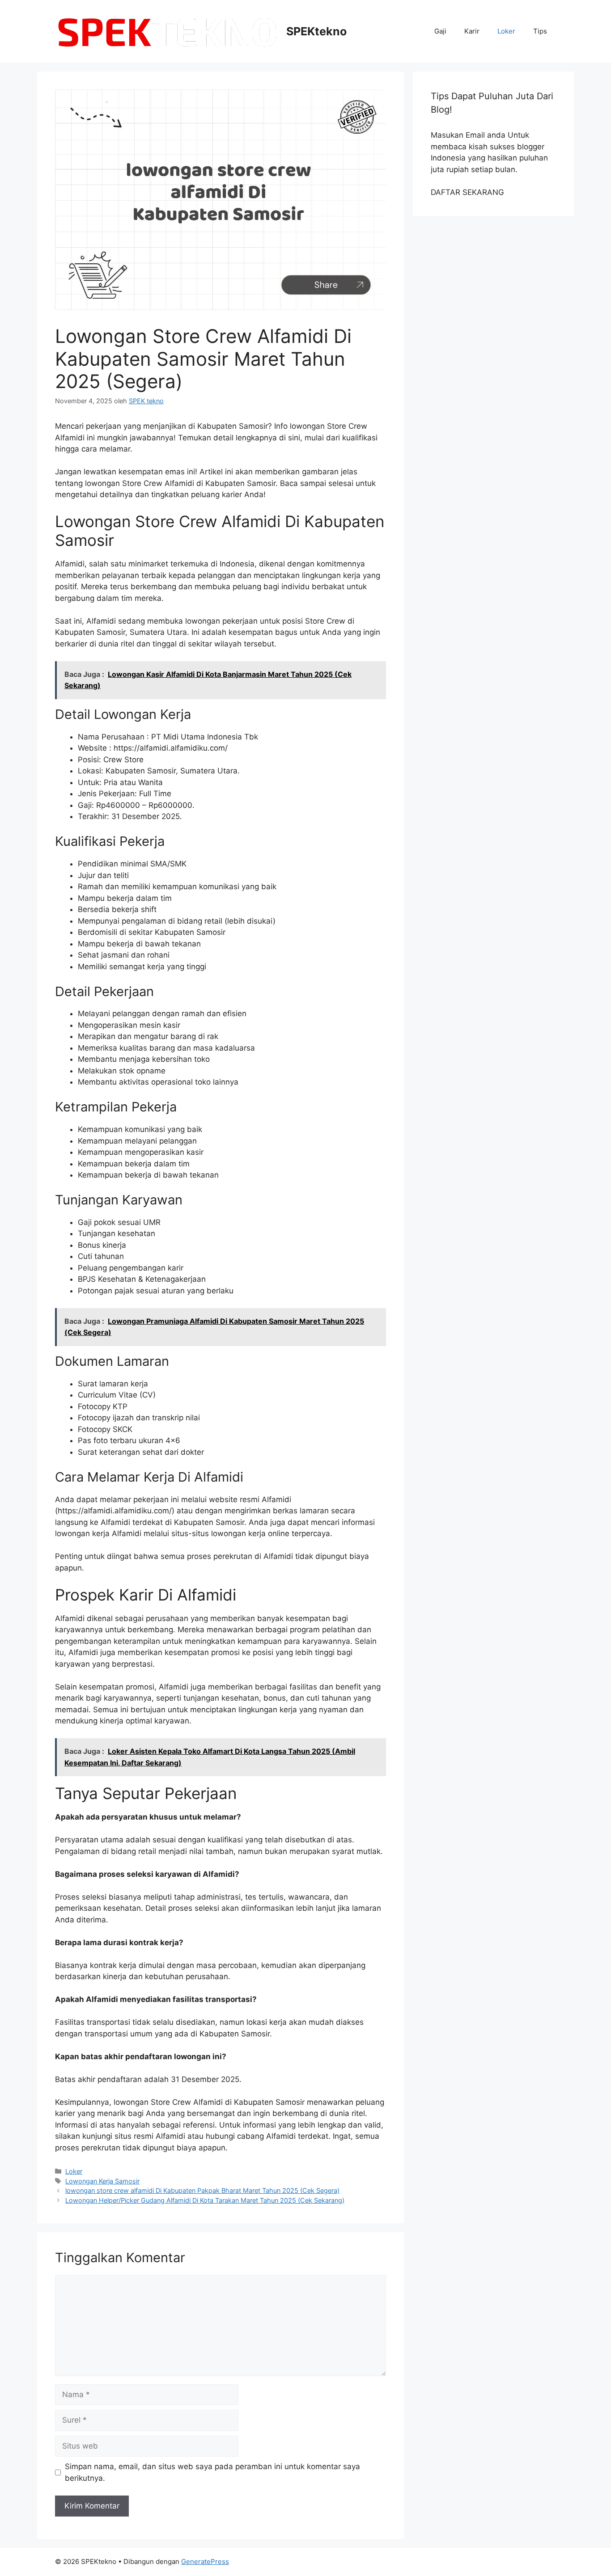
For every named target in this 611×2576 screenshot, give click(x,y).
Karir (472, 31)
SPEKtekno (316, 31)
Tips (540, 31)
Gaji (440, 31)
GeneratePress (205, 2561)
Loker (506, 31)
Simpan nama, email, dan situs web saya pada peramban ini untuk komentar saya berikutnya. (212, 2472)
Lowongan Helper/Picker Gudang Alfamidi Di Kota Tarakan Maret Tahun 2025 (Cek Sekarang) (205, 2200)
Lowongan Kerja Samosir (102, 2181)
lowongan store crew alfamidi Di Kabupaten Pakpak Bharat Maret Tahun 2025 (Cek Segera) (202, 2190)
